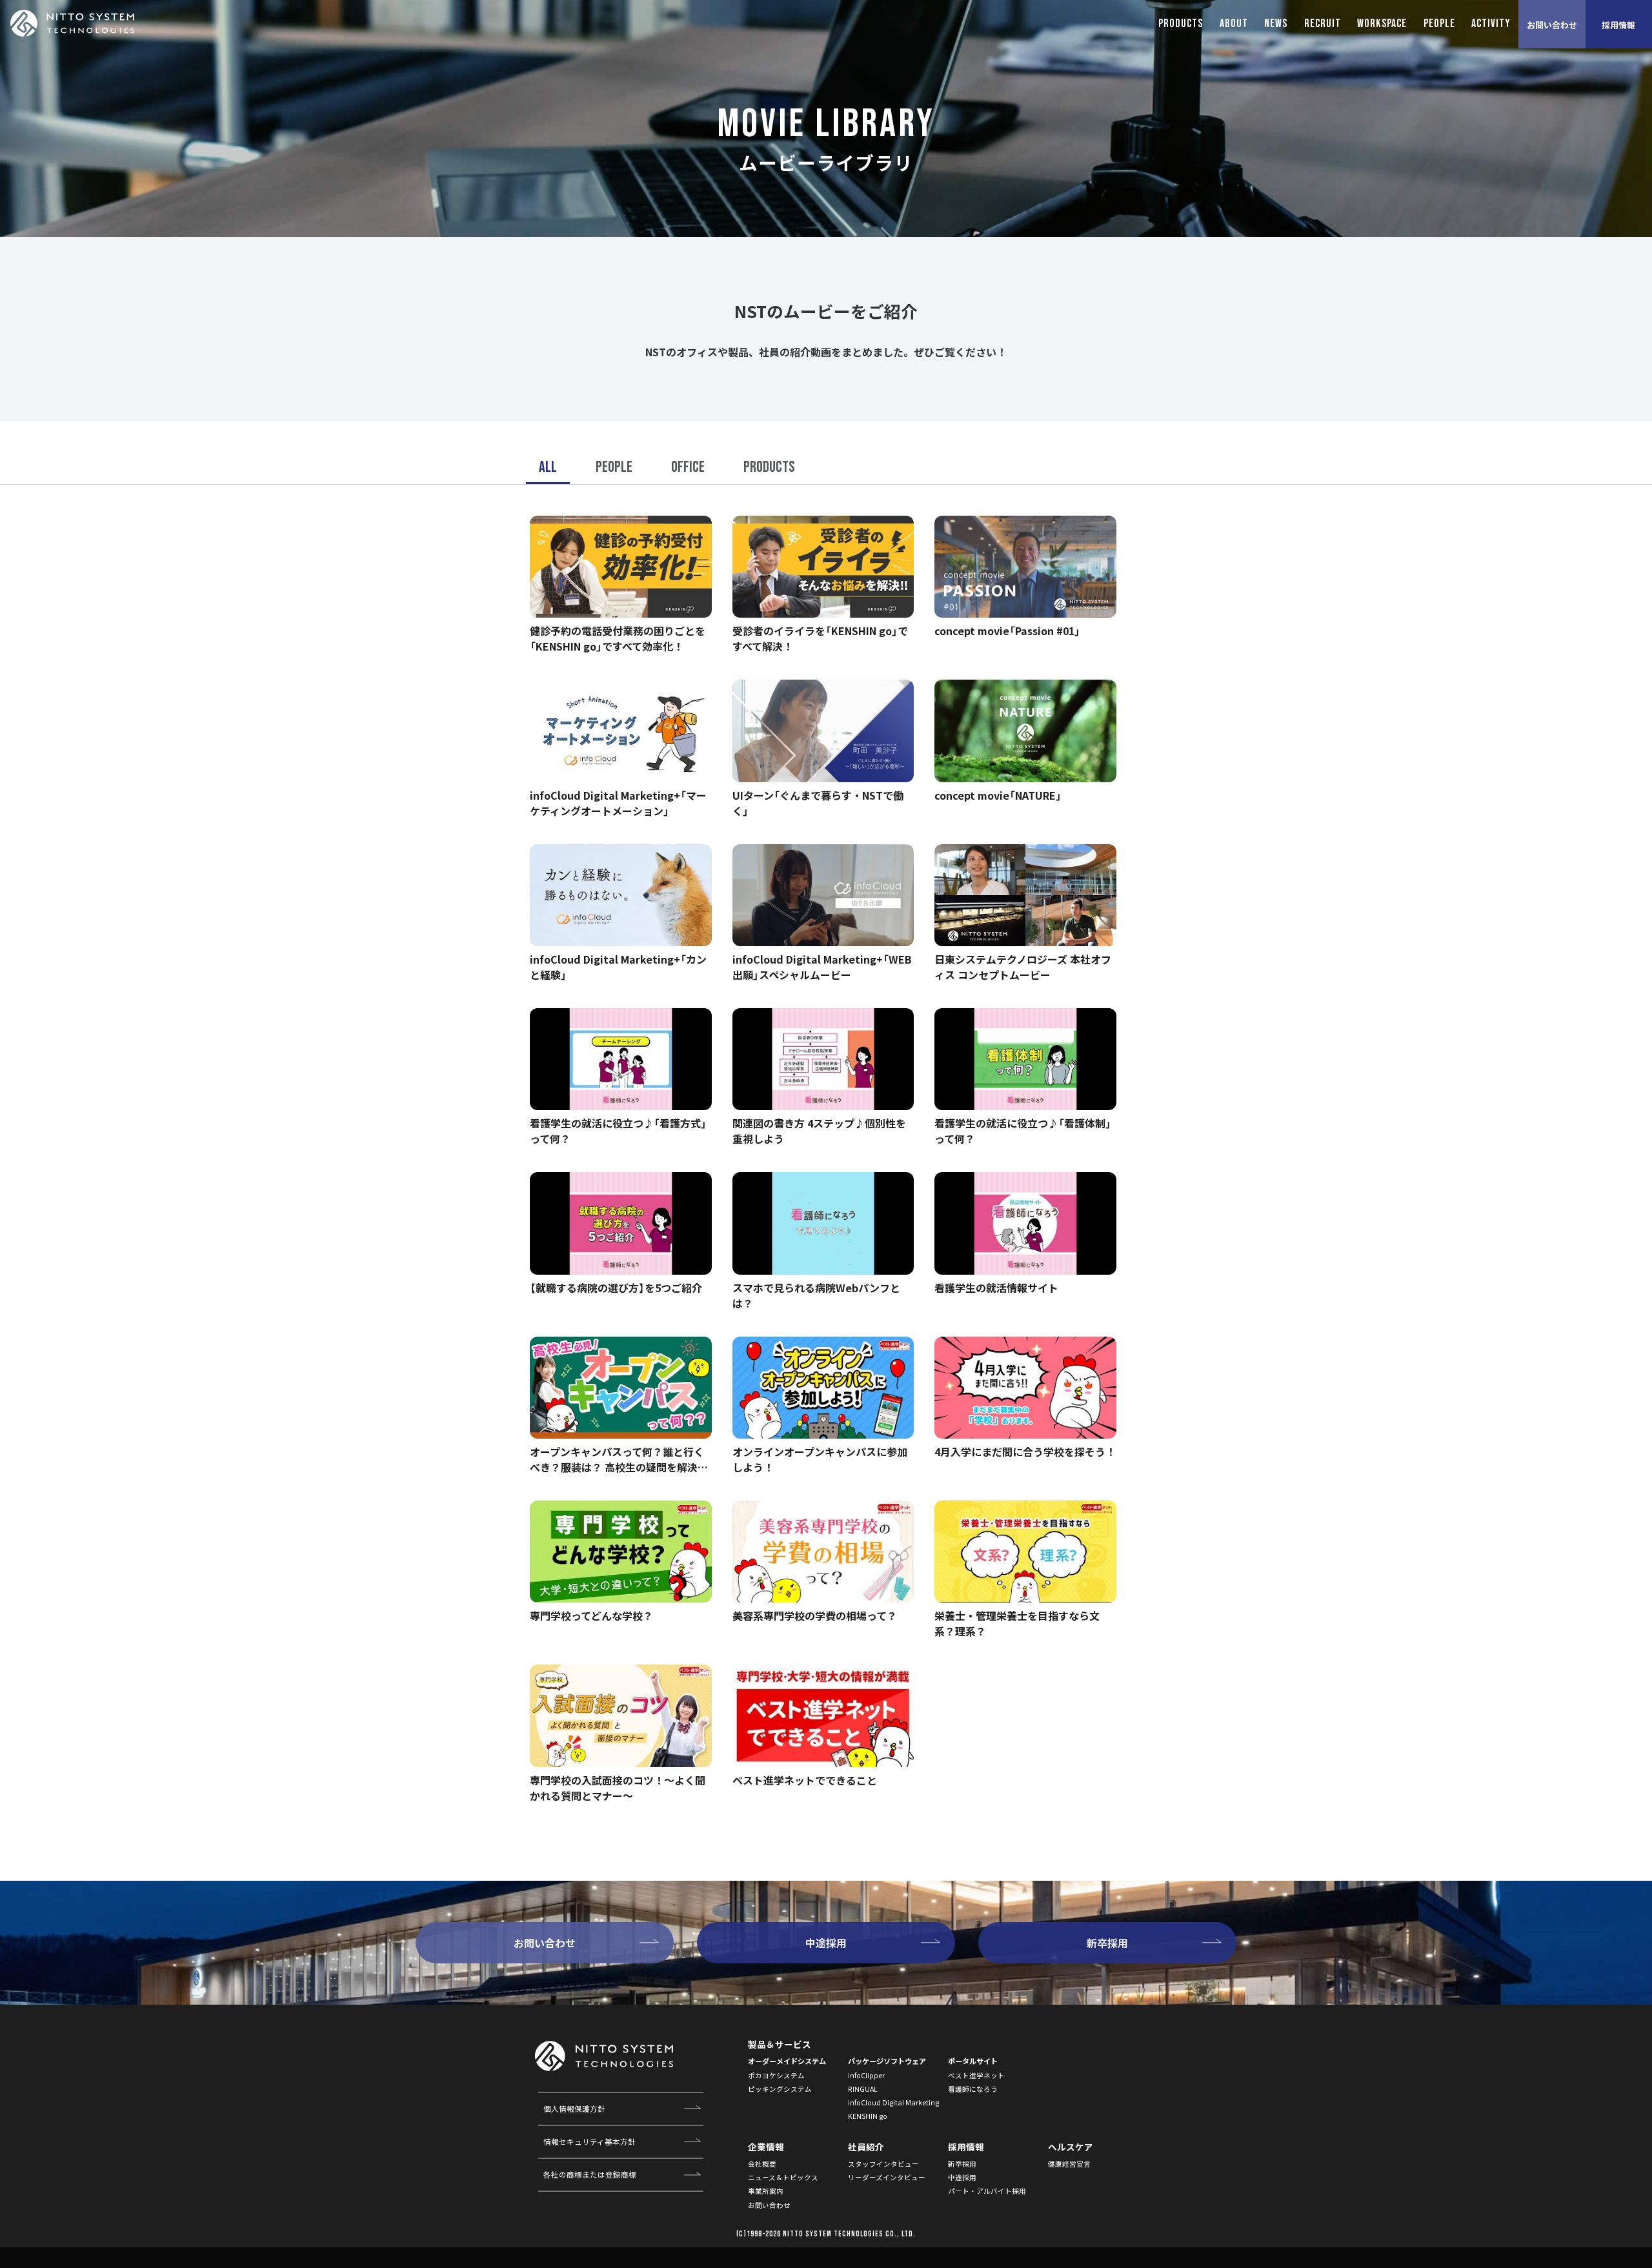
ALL (548, 467)
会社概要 (762, 2164)
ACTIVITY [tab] (1491, 24)
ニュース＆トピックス (783, 2177)
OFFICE (688, 467)
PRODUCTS (769, 467)
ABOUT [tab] (1234, 24)
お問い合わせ (769, 2205)
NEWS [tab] (1276, 24)
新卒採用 (962, 2164)
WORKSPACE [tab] (1382, 24)
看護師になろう (973, 2089)
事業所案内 (766, 2191)
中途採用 (962, 2177)
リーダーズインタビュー (887, 2177)
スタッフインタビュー (883, 2164)
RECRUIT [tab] (1323, 24)
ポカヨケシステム (776, 2075)
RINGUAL (863, 2089)
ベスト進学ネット (976, 2075)
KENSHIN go (868, 2116)
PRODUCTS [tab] (1181, 24)
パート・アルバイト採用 (987, 2191)
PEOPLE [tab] (1439, 24)
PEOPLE (614, 467)
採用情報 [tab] (1618, 25)
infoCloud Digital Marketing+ (896, 2102)
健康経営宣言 (1069, 2164)
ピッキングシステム (780, 2089)
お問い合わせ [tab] (1552, 25)
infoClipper (866, 2075)
